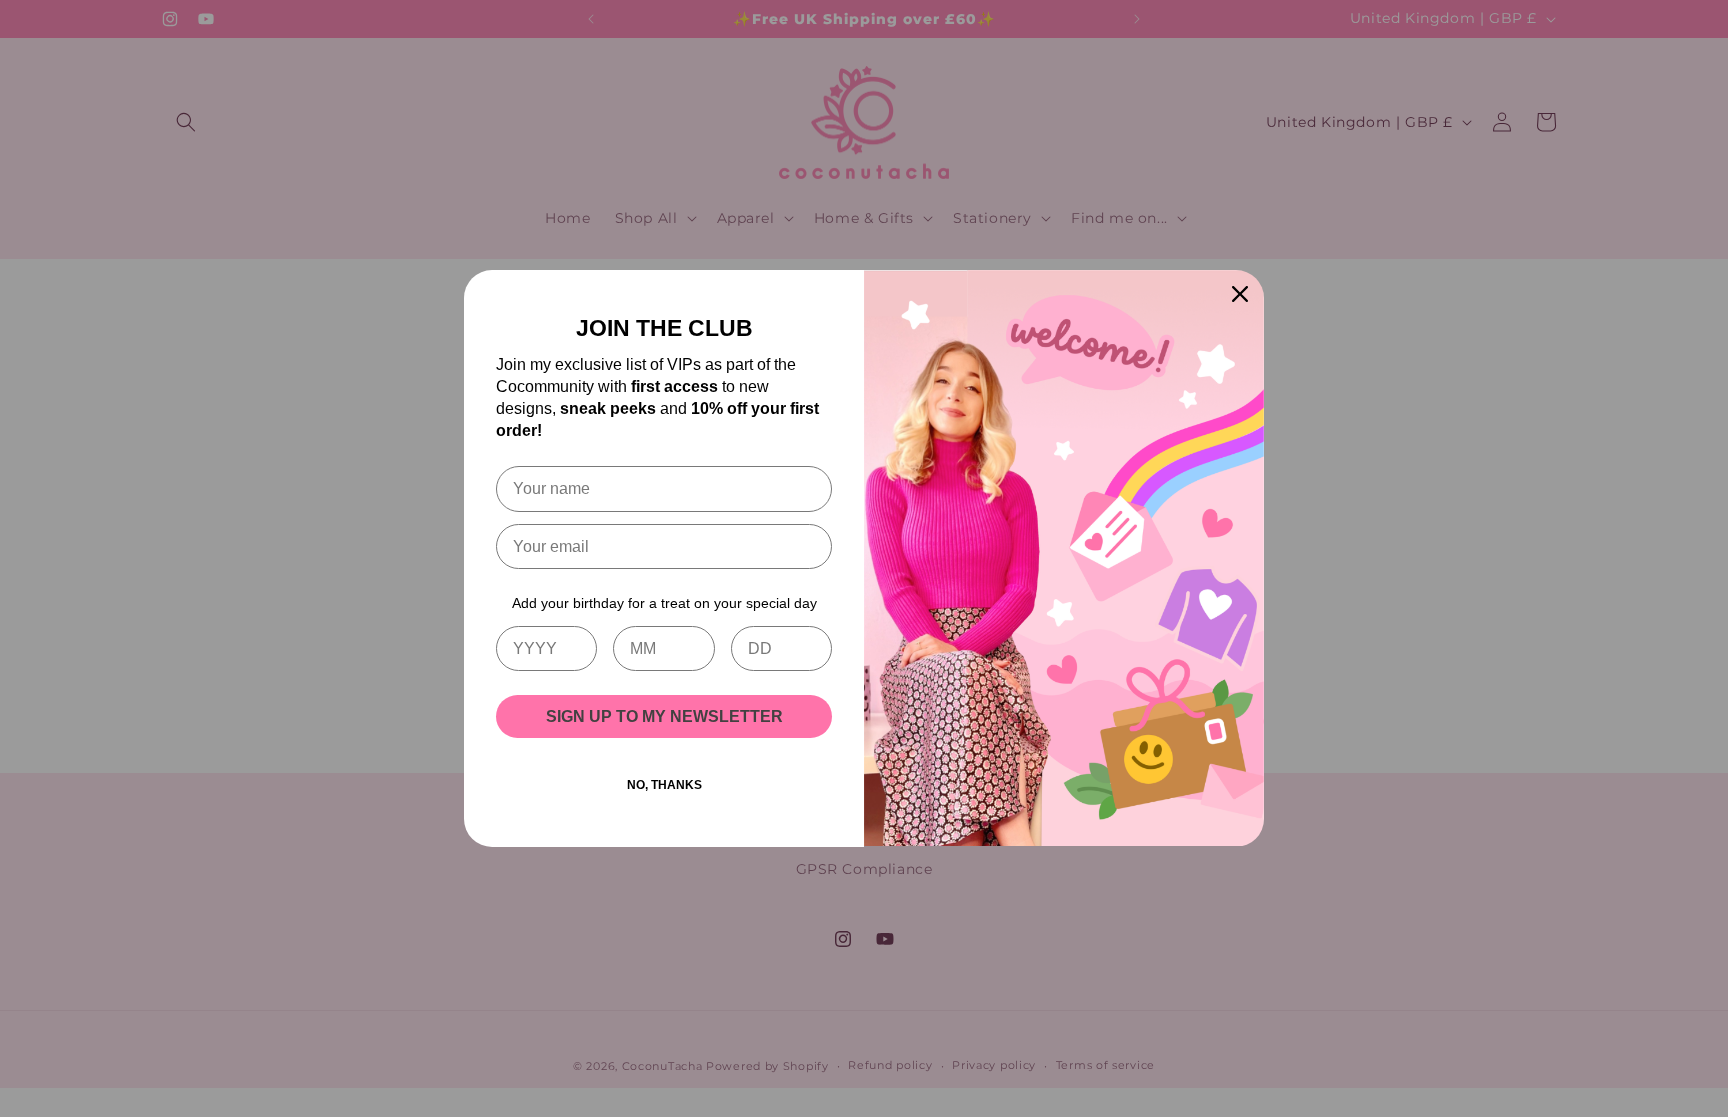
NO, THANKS (664, 785)
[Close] (1240, 294)
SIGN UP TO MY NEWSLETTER (664, 716)
